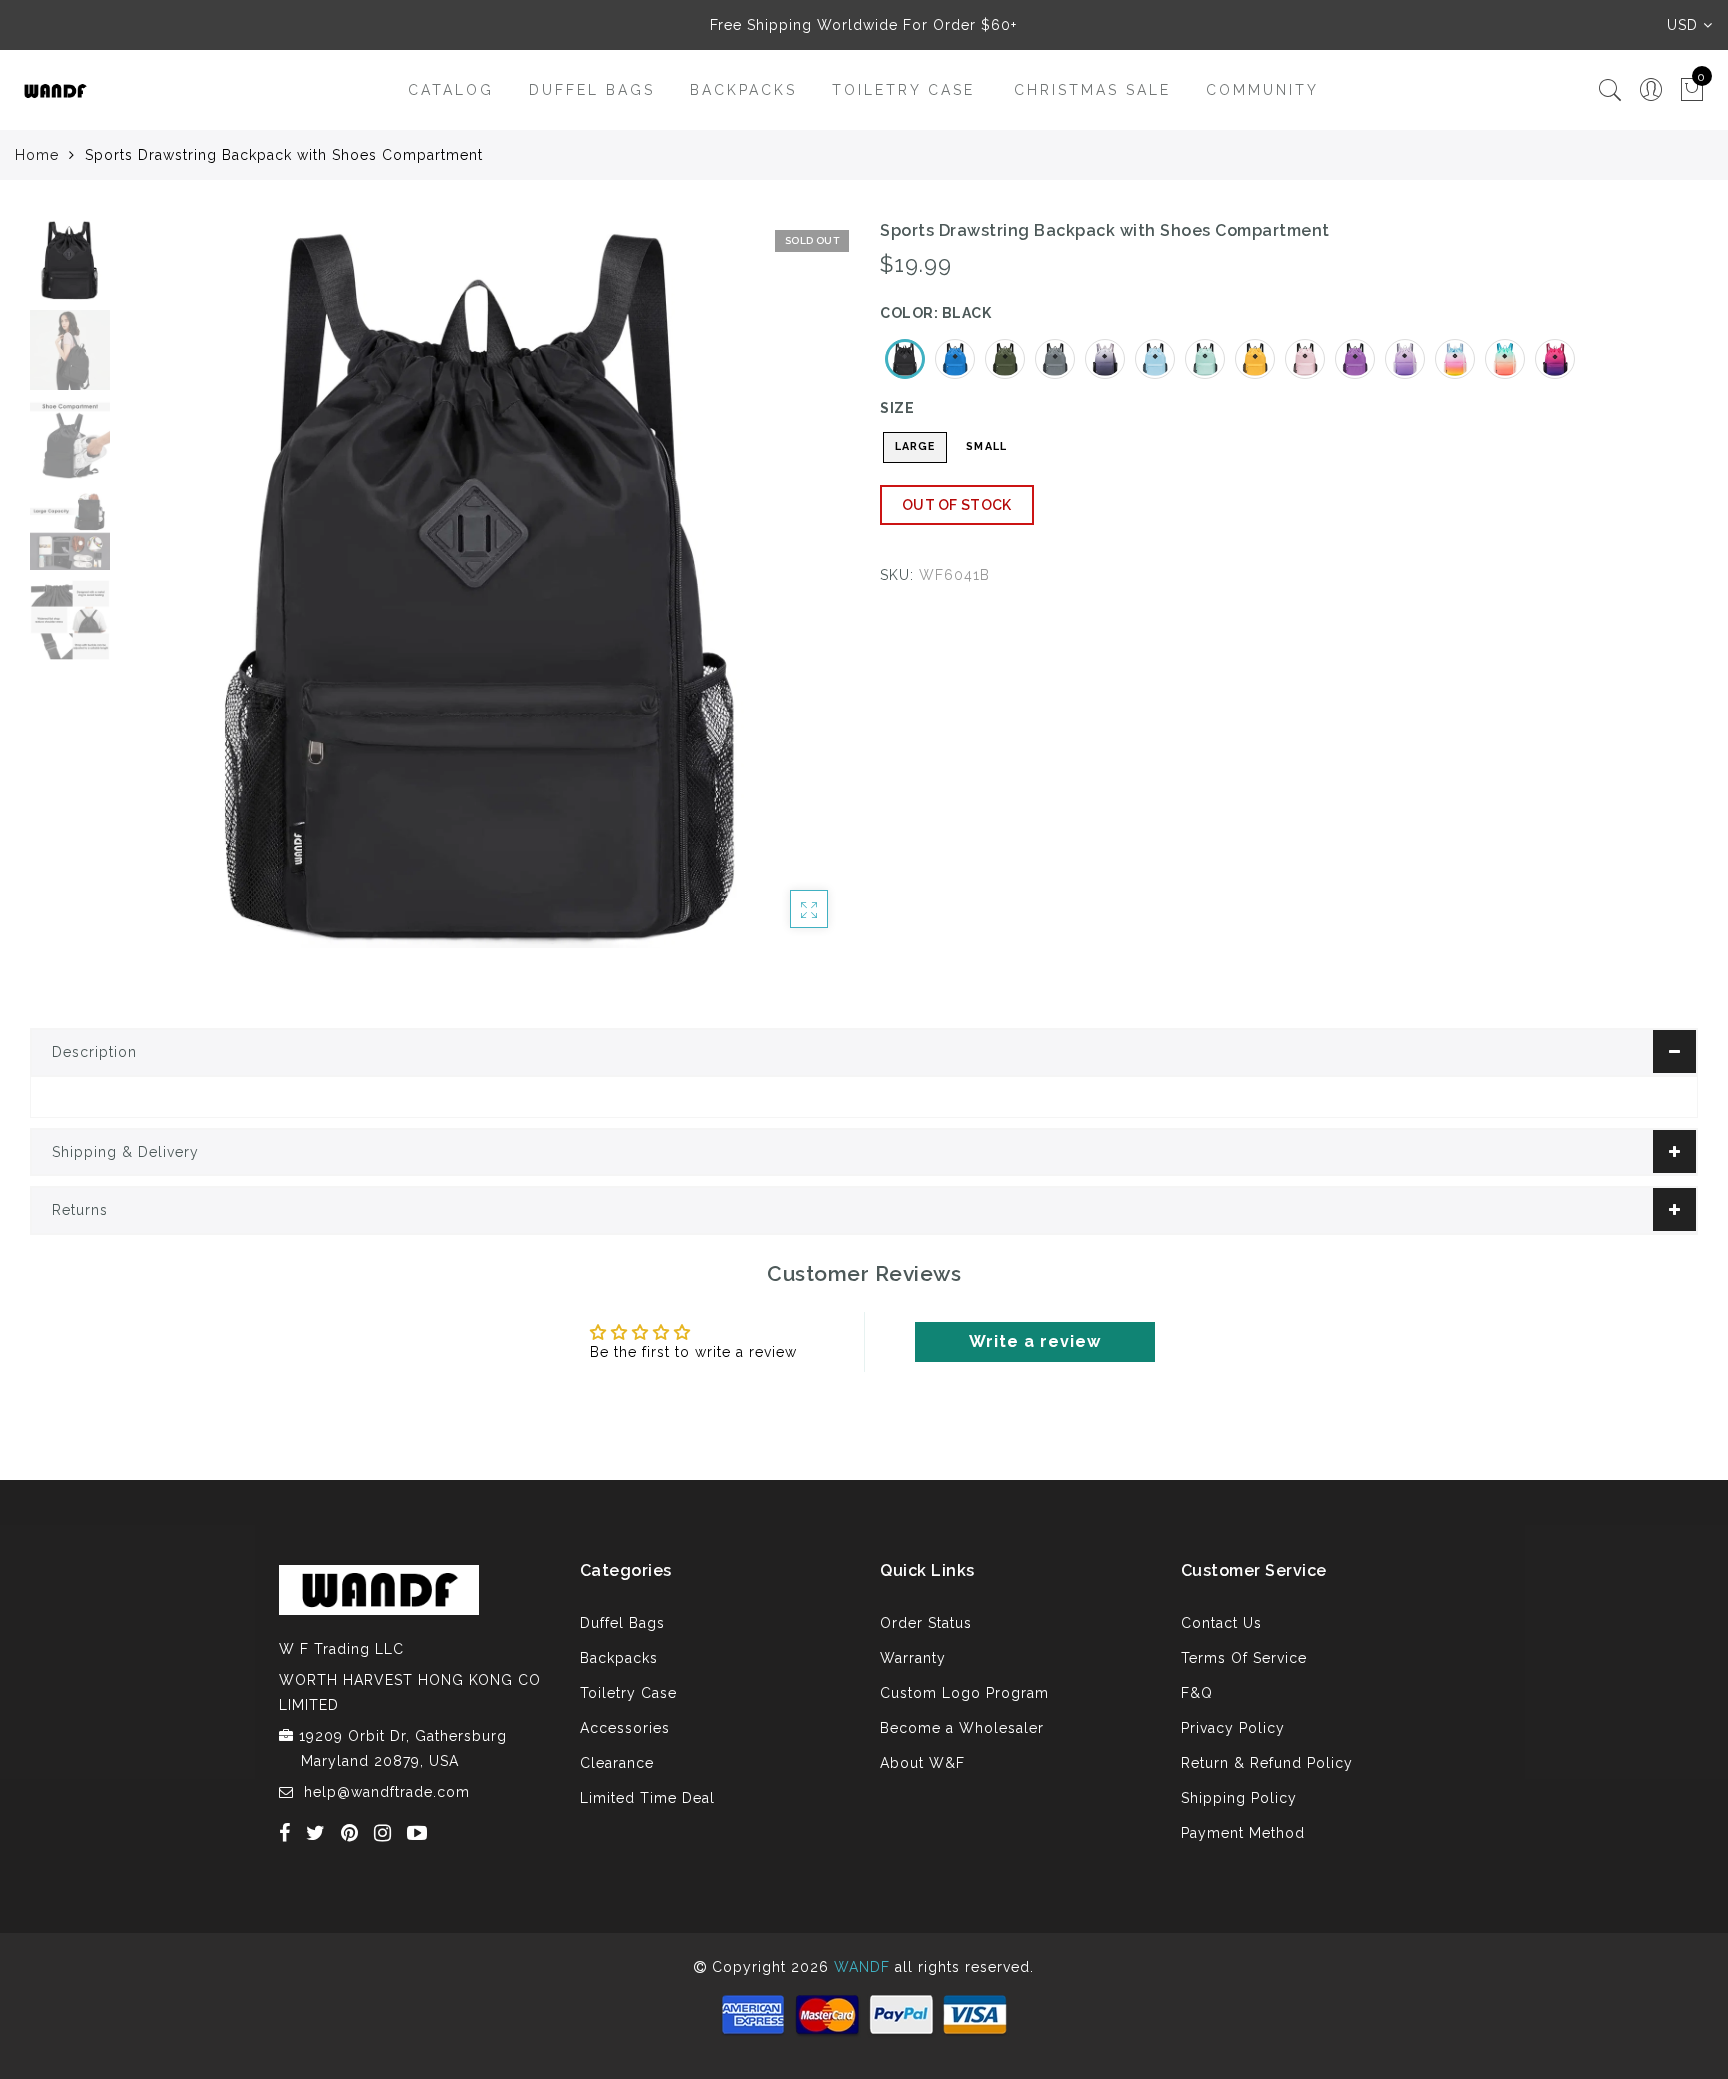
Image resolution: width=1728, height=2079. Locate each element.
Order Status (926, 1623)
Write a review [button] (1035, 1341)
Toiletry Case (903, 90)
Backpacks (743, 90)
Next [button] (786, 595)
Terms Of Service (1244, 1658)
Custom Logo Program (964, 1693)
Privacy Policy (1233, 1728)
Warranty (913, 1658)
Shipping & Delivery (125, 1152)
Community (1262, 90)
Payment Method (1243, 1833)
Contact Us (1221, 1623)
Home (37, 155)
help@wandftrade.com (387, 1792)
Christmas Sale (1092, 90)
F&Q (1197, 1693)
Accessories (625, 1728)
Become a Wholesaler (962, 1728)
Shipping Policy (1239, 1798)
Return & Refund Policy (1267, 1763)
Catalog (451, 90)
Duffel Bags (592, 90)
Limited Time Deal (647, 1798)
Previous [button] (156, 595)
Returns (80, 1210)
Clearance (617, 1763)
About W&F (922, 1763)
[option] (484, 584)
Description (94, 1052)
